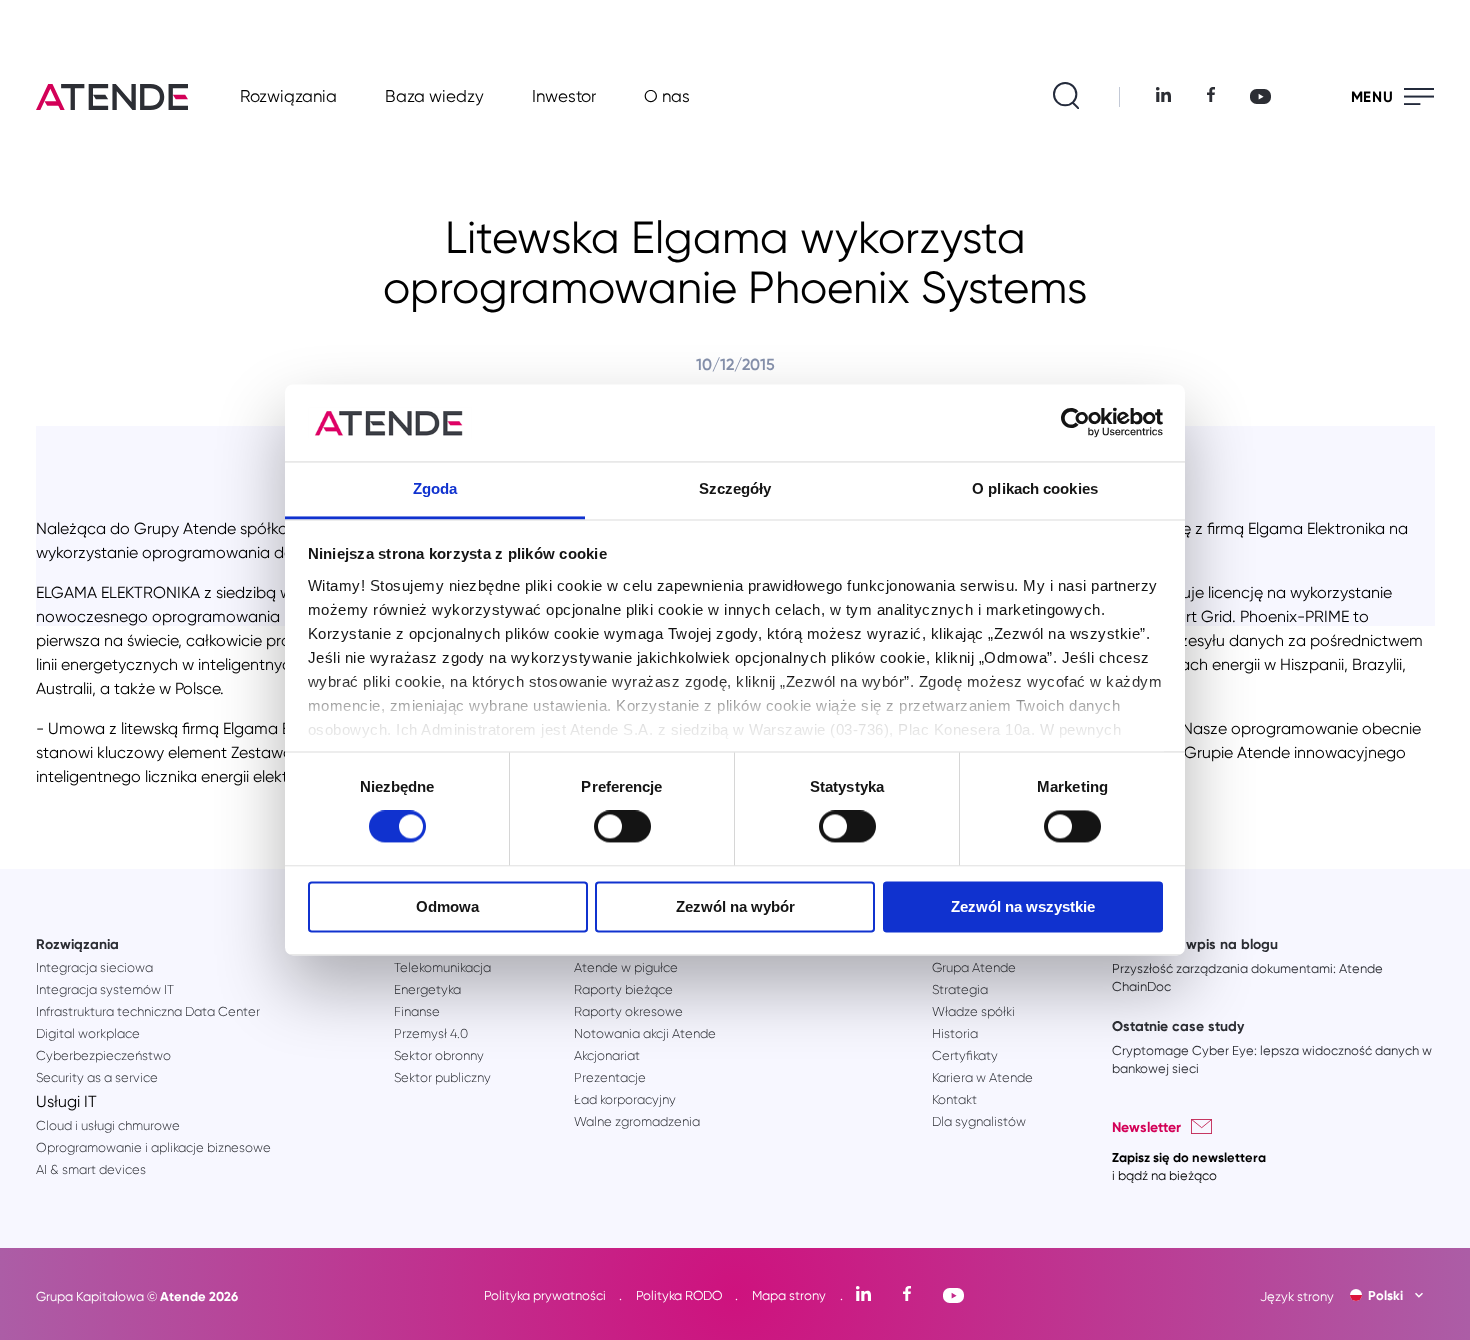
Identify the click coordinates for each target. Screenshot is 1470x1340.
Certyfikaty (965, 1055)
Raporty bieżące (623, 989)
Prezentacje (610, 1077)
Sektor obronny (439, 1055)
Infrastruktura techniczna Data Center (148, 1011)
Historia (955, 1033)
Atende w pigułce (626, 967)
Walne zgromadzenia (637, 1121)
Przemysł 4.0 (431, 1033)
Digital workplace (88, 1033)
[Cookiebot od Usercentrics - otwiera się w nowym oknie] (1075, 423)
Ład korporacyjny (625, 1099)
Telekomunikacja (442, 967)
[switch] (622, 827)
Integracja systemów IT (105, 989)
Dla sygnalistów (979, 1121)
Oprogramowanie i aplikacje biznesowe (153, 1147)
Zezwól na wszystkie (1023, 906)
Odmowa (447, 906)
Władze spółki (973, 1011)
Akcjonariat (607, 1055)
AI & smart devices (91, 1169)
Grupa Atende (974, 967)
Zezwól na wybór (735, 906)
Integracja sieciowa (94, 967)
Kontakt (954, 1099)
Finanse (417, 1011)
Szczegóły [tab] (735, 488)
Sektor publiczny (442, 1077)
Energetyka (427, 989)
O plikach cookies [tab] (1035, 488)
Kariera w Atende (982, 1077)
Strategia (960, 989)
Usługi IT (66, 1101)
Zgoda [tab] (435, 488)
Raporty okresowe (628, 1011)
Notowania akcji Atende (645, 1033)
